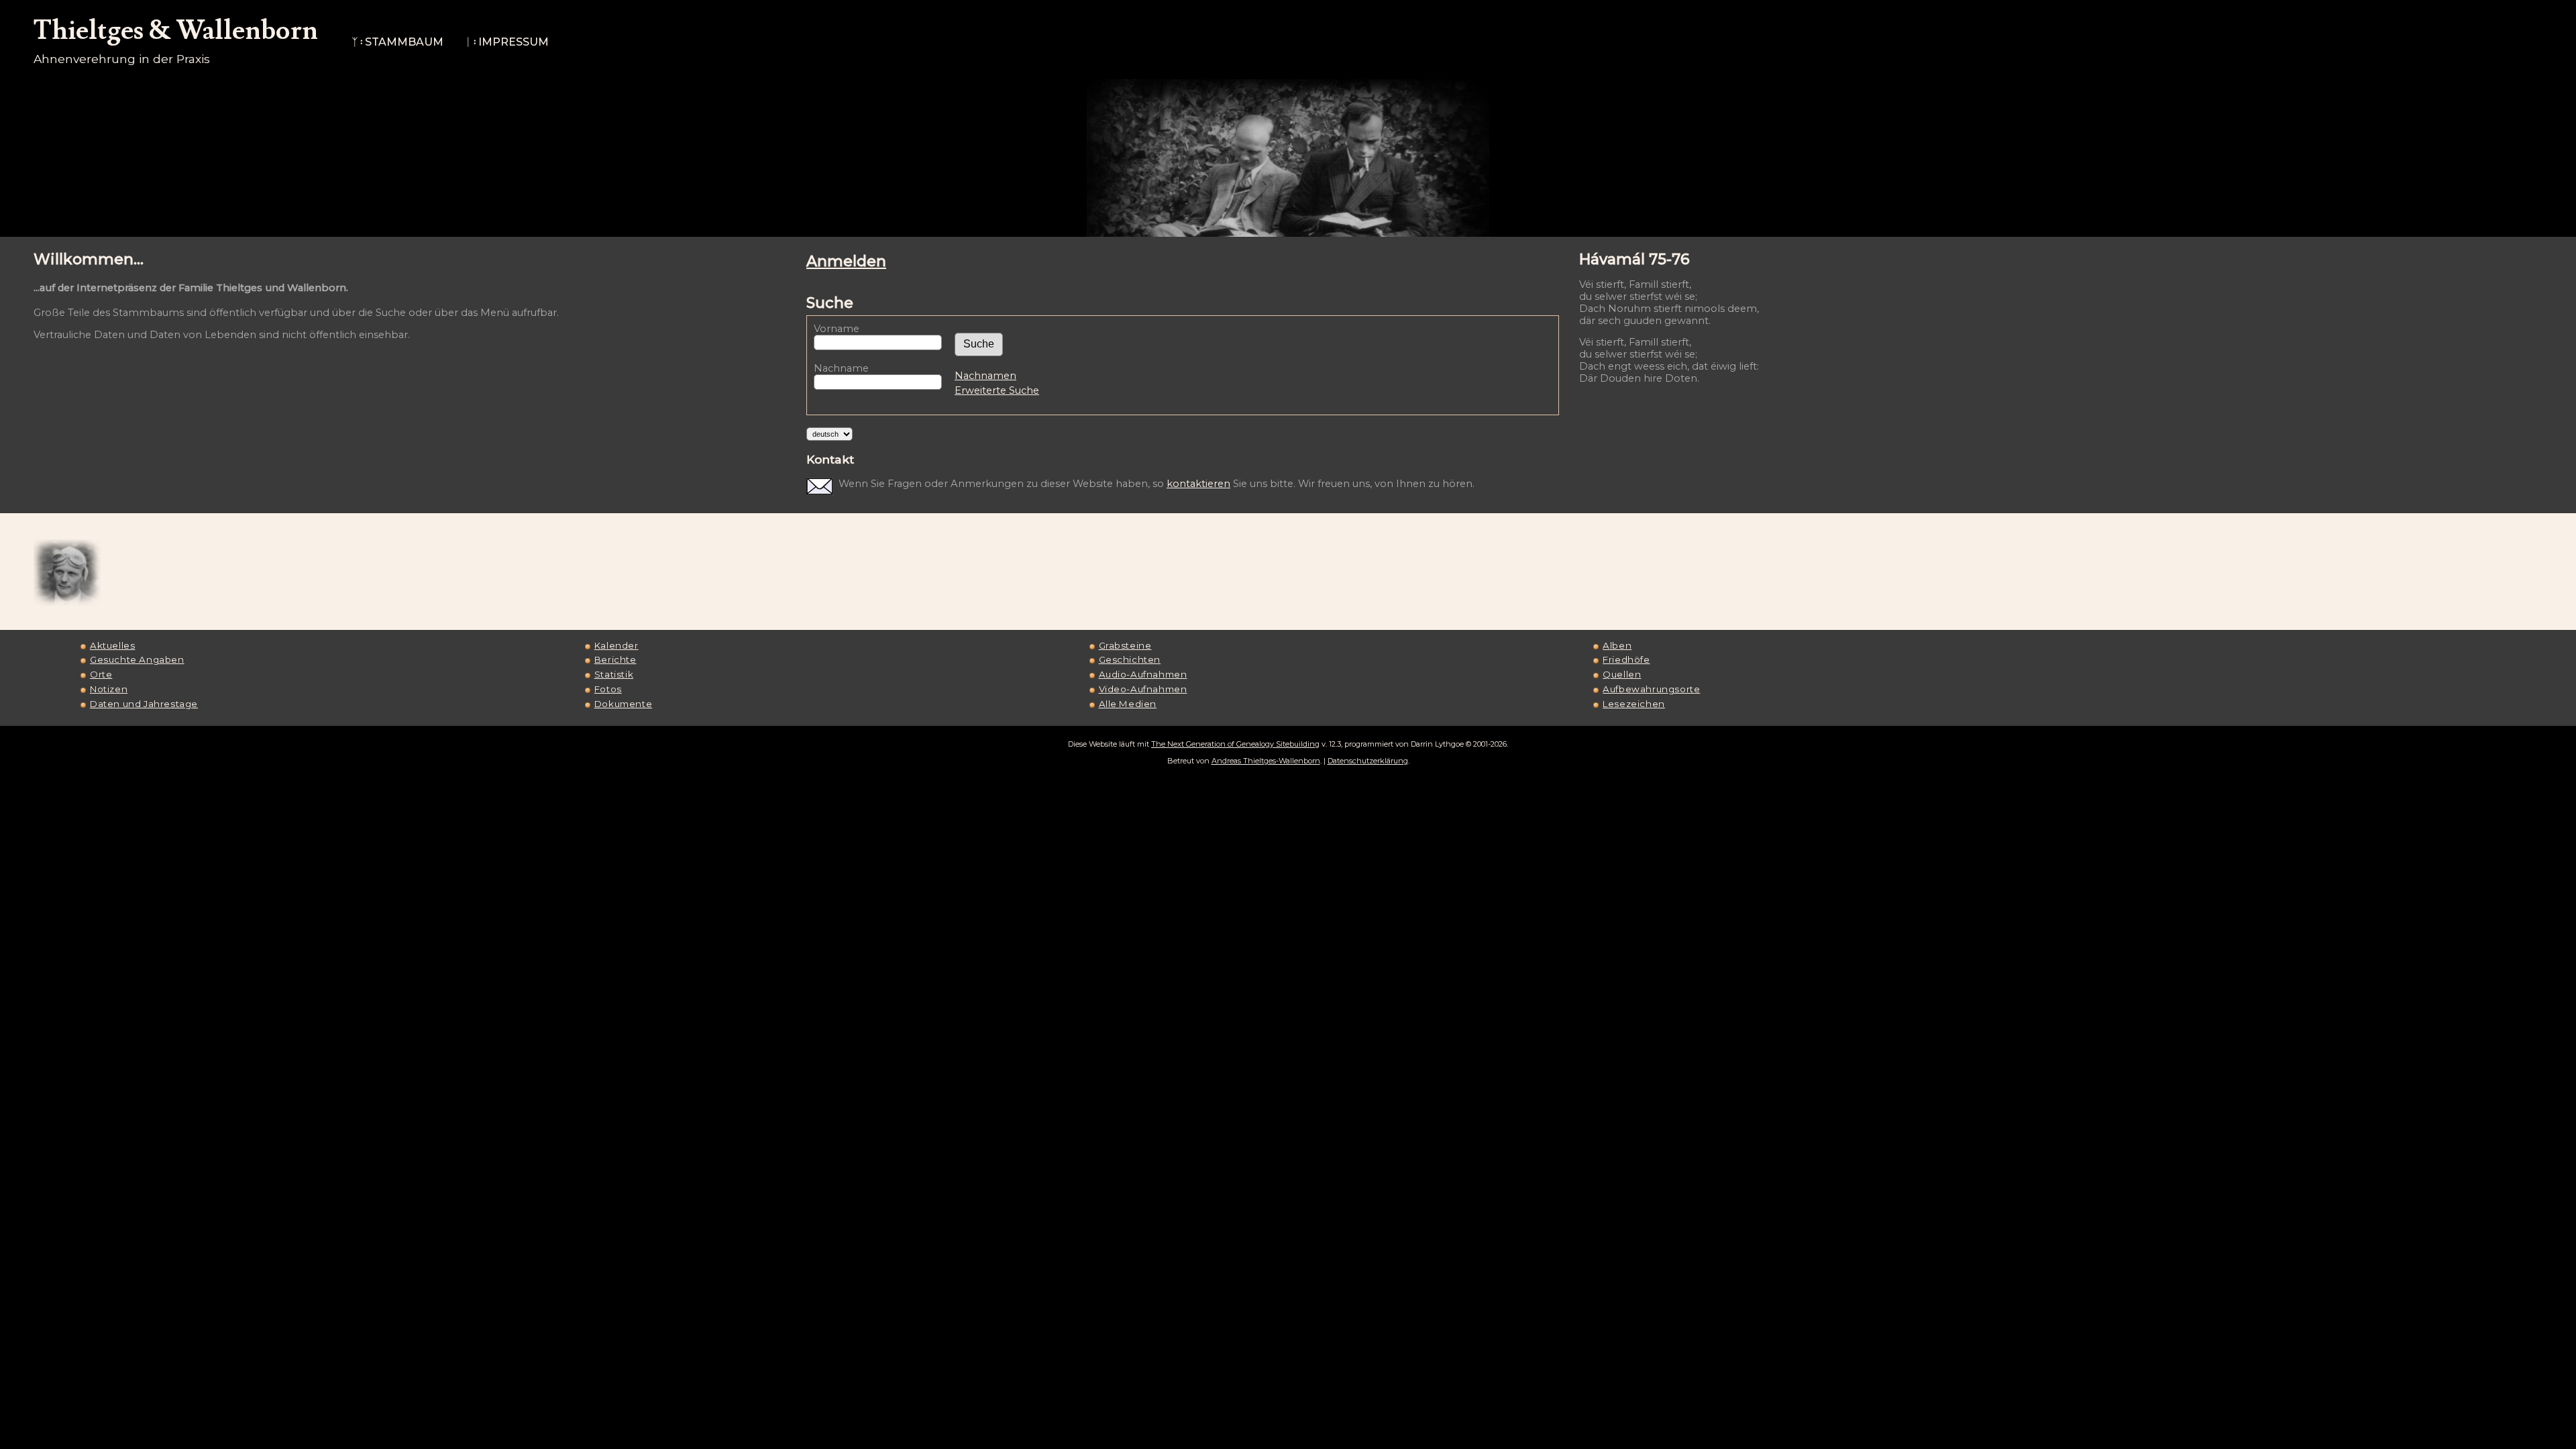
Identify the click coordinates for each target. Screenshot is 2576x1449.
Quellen (1622, 674)
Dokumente (623, 704)
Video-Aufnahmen (1143, 689)
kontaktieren (1198, 484)
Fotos (608, 689)
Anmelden (846, 261)
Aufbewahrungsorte (1651, 689)
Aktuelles (112, 645)
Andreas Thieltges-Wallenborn (1266, 761)
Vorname (837, 329)
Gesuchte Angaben (137, 659)
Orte (101, 674)
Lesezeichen (1634, 704)
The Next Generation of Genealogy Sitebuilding (1235, 744)
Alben (1617, 645)
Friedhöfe (1626, 659)
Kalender (616, 645)
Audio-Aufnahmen (1143, 674)
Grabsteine (1125, 645)
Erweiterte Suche (997, 390)
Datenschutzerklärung (1368, 761)
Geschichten (1130, 659)
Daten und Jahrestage (144, 704)
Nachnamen (985, 376)
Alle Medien (1128, 704)
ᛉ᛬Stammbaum (397, 42)
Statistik (614, 674)
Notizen (109, 689)
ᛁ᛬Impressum (507, 42)
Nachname (841, 368)
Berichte (615, 659)
